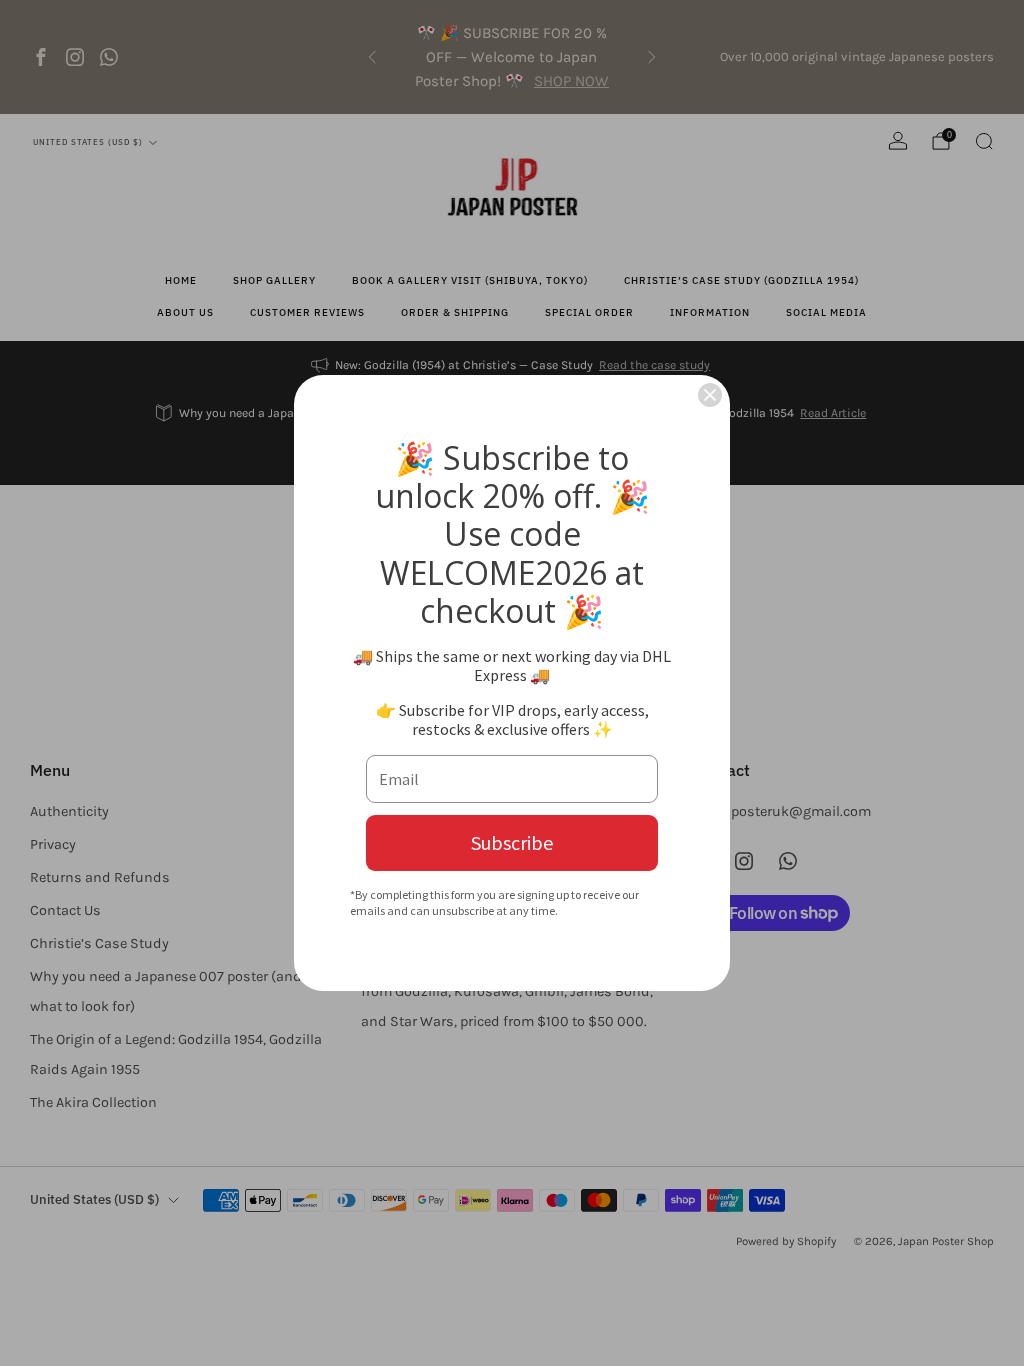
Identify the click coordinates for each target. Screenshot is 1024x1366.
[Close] (710, 395)
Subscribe (512, 842)
